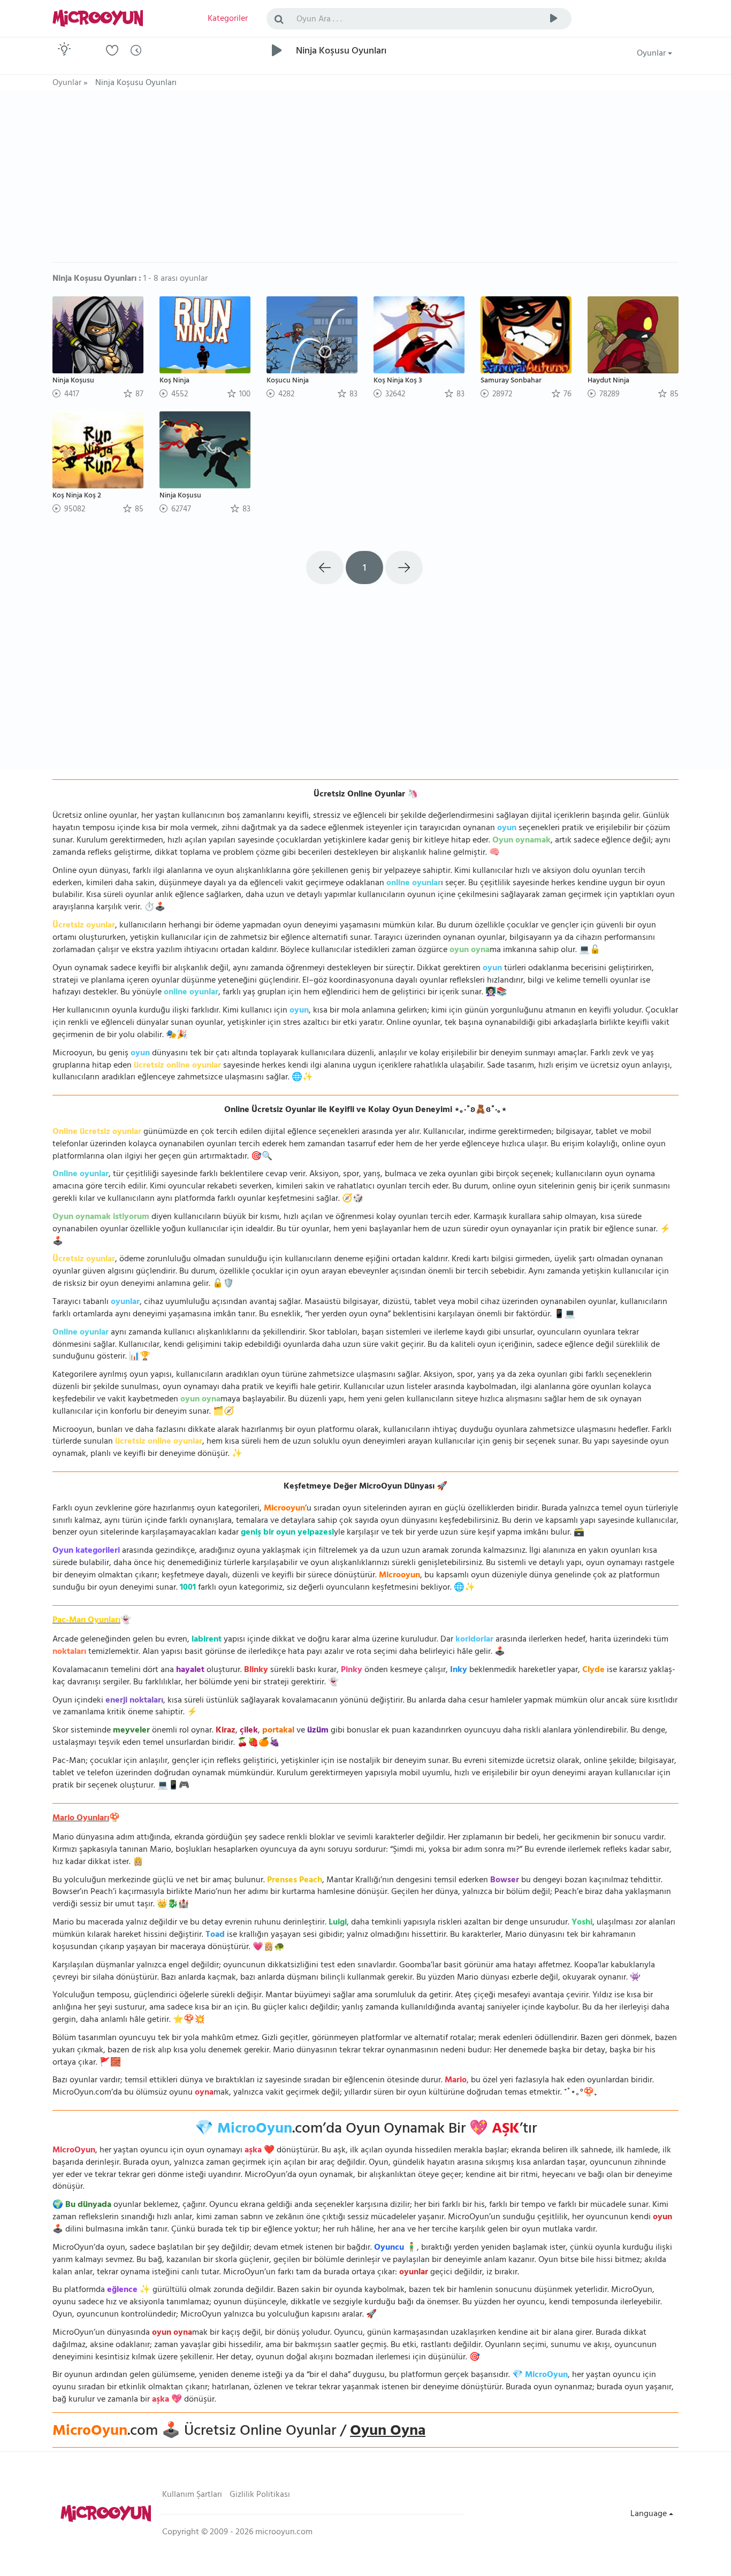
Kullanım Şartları (192, 2495)
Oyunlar (652, 54)
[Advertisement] (365, 182)
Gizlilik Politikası (260, 2495)
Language (650, 2514)
